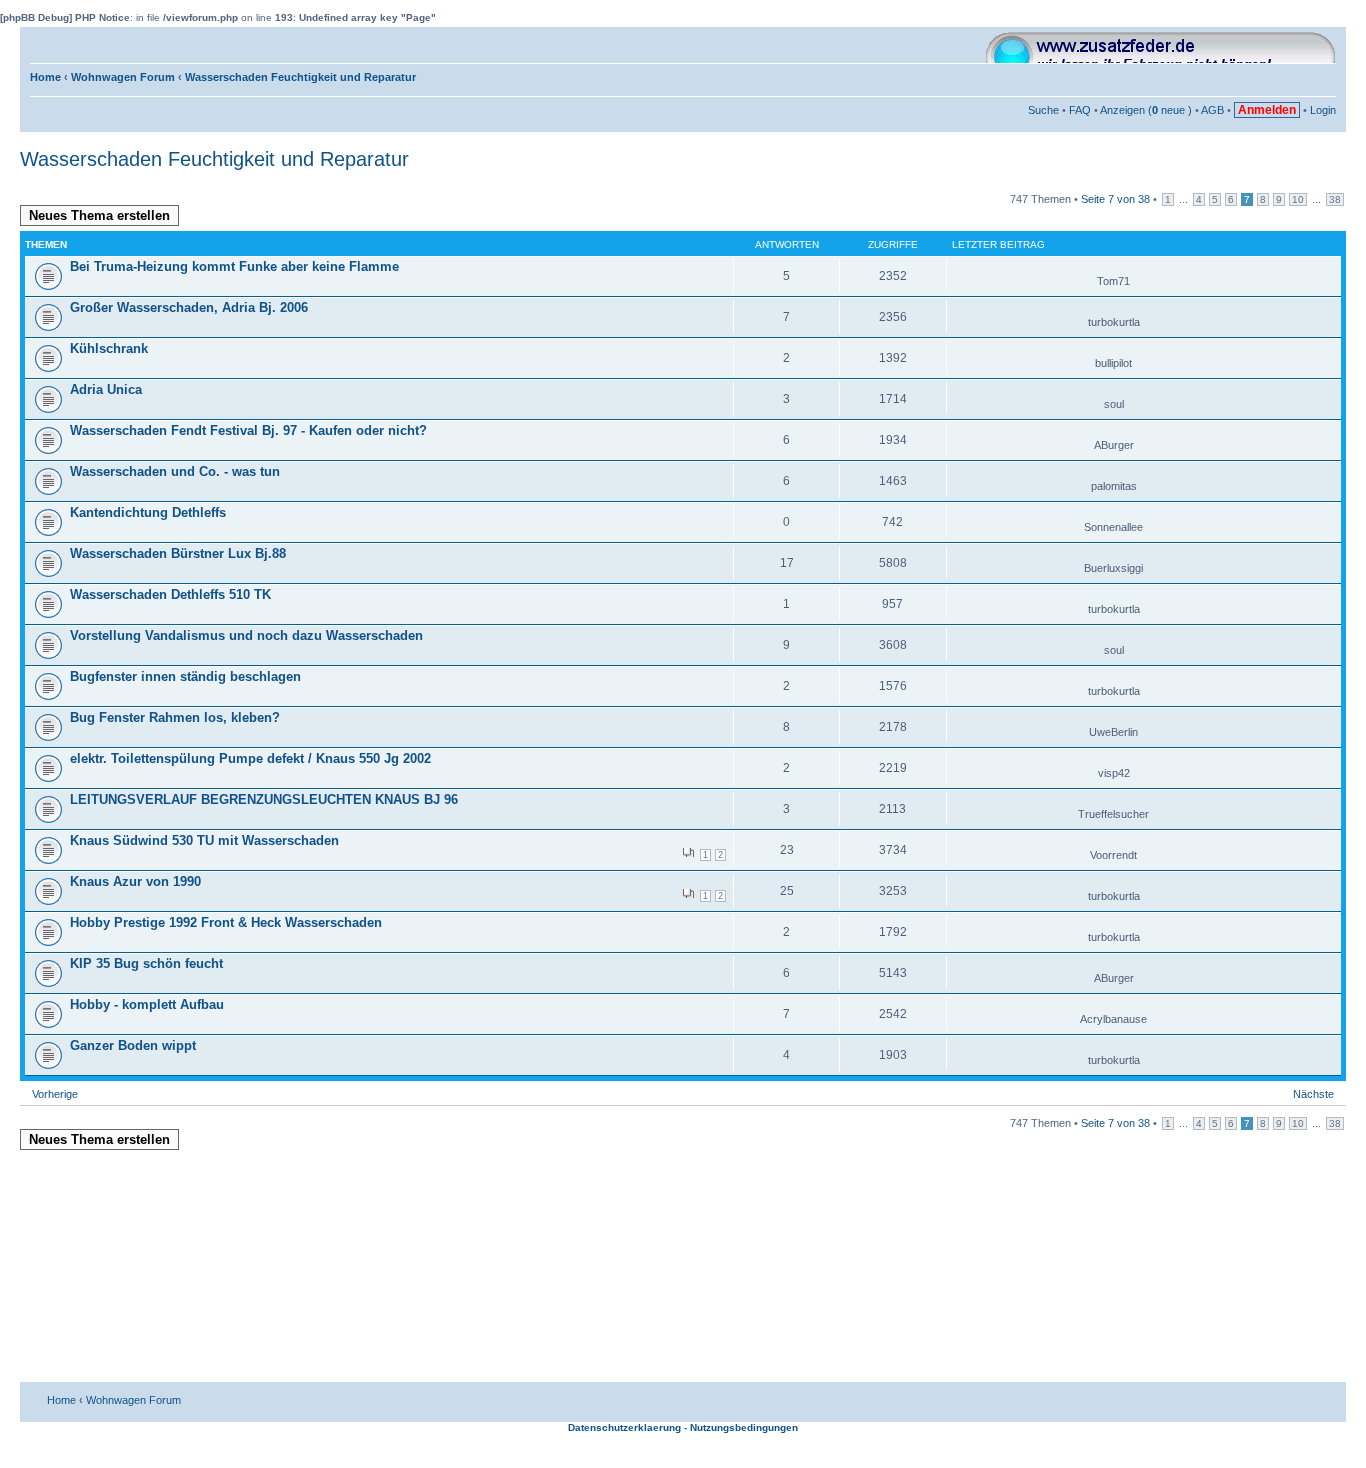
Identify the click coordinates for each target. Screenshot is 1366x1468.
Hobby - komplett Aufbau (147, 1004)
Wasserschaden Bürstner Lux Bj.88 (178, 553)
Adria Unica (106, 389)
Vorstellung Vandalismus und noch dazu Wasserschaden (246, 635)
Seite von (1115, 199)
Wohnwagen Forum (123, 77)
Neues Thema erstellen (99, 215)
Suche (1043, 110)
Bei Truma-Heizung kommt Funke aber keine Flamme (234, 266)
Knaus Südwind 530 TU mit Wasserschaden (204, 840)
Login (1323, 110)
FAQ (1080, 110)
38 (1335, 199)
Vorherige (55, 1094)
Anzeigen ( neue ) (1146, 110)
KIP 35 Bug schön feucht (146, 963)
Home (45, 77)
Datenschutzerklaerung (624, 1427)
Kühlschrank (109, 348)
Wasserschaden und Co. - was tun (175, 471)
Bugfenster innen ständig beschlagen (185, 676)
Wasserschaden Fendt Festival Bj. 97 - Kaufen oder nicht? (248, 430)
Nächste (1313, 1094)
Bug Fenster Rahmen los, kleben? (175, 717)
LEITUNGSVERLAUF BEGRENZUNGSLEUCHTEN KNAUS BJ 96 (264, 799)
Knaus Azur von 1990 (135, 881)
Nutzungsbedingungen (744, 1427)
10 (1298, 199)
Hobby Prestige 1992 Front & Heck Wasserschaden (226, 922)
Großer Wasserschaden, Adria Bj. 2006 (189, 307)
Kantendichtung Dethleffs (148, 512)
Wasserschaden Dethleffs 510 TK (170, 594)
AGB (1212, 110)
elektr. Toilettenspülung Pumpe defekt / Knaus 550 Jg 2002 (250, 758)
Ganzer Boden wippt (133, 1045)
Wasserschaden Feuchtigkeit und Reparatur (300, 77)
